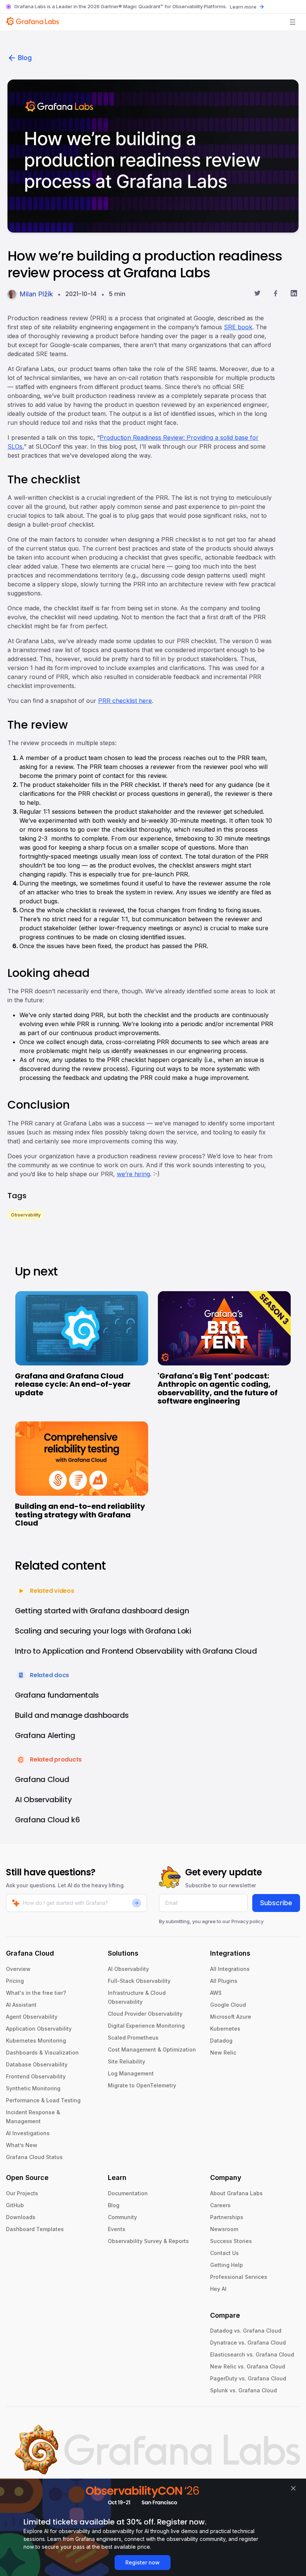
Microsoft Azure (231, 2017)
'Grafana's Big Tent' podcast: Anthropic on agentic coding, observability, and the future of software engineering (218, 1389)
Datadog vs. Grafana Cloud (246, 2331)
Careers (220, 2205)
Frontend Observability (36, 2076)
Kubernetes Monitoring (36, 2041)
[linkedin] (294, 294)
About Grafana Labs (236, 2193)
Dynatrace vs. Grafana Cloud (248, 2343)
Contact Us (224, 2253)
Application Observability (39, 2029)
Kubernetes (225, 2029)
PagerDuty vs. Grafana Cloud (248, 2378)
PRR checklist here (125, 701)
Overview (18, 1969)
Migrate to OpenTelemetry (142, 2085)
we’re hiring (133, 1174)
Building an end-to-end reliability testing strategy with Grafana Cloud (80, 1515)
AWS (216, 1993)
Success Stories (231, 2241)
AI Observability (128, 1969)
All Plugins (224, 1981)
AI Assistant (21, 2005)
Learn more (243, 7)
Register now (143, 2562)
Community (122, 2217)
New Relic (223, 2052)
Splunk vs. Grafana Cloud (243, 2390)
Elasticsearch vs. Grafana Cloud (252, 2354)
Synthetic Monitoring (33, 2088)
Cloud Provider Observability (145, 2014)
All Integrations (230, 1969)
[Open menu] (293, 22)
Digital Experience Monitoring (146, 2026)
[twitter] (257, 294)
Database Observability (37, 2064)
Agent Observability (32, 2017)
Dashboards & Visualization (42, 2052)
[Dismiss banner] (293, 2488)
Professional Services (239, 2277)
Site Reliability (127, 2061)
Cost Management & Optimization (152, 2049)
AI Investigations (28, 2133)
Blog (25, 58)
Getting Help (227, 2265)
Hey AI (218, 2289)
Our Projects (22, 2193)
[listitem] (26, 1214)
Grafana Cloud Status (34, 2157)
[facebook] (276, 294)
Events (117, 2229)
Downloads (21, 2217)
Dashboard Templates (35, 2229)
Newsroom (224, 2229)
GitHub (15, 2205)
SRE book (238, 327)
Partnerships (227, 2217)
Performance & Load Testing (43, 2100)
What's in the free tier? (36, 1993)
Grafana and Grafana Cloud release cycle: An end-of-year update (73, 1384)
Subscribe (276, 1903)
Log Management (131, 2073)
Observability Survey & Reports (148, 2241)
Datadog (221, 2041)
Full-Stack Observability (139, 1981)
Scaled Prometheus (133, 2038)
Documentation (128, 2193)
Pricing (15, 1981)
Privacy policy (247, 1921)
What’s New (22, 2145)
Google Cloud (228, 2005)
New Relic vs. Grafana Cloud (248, 2366)
